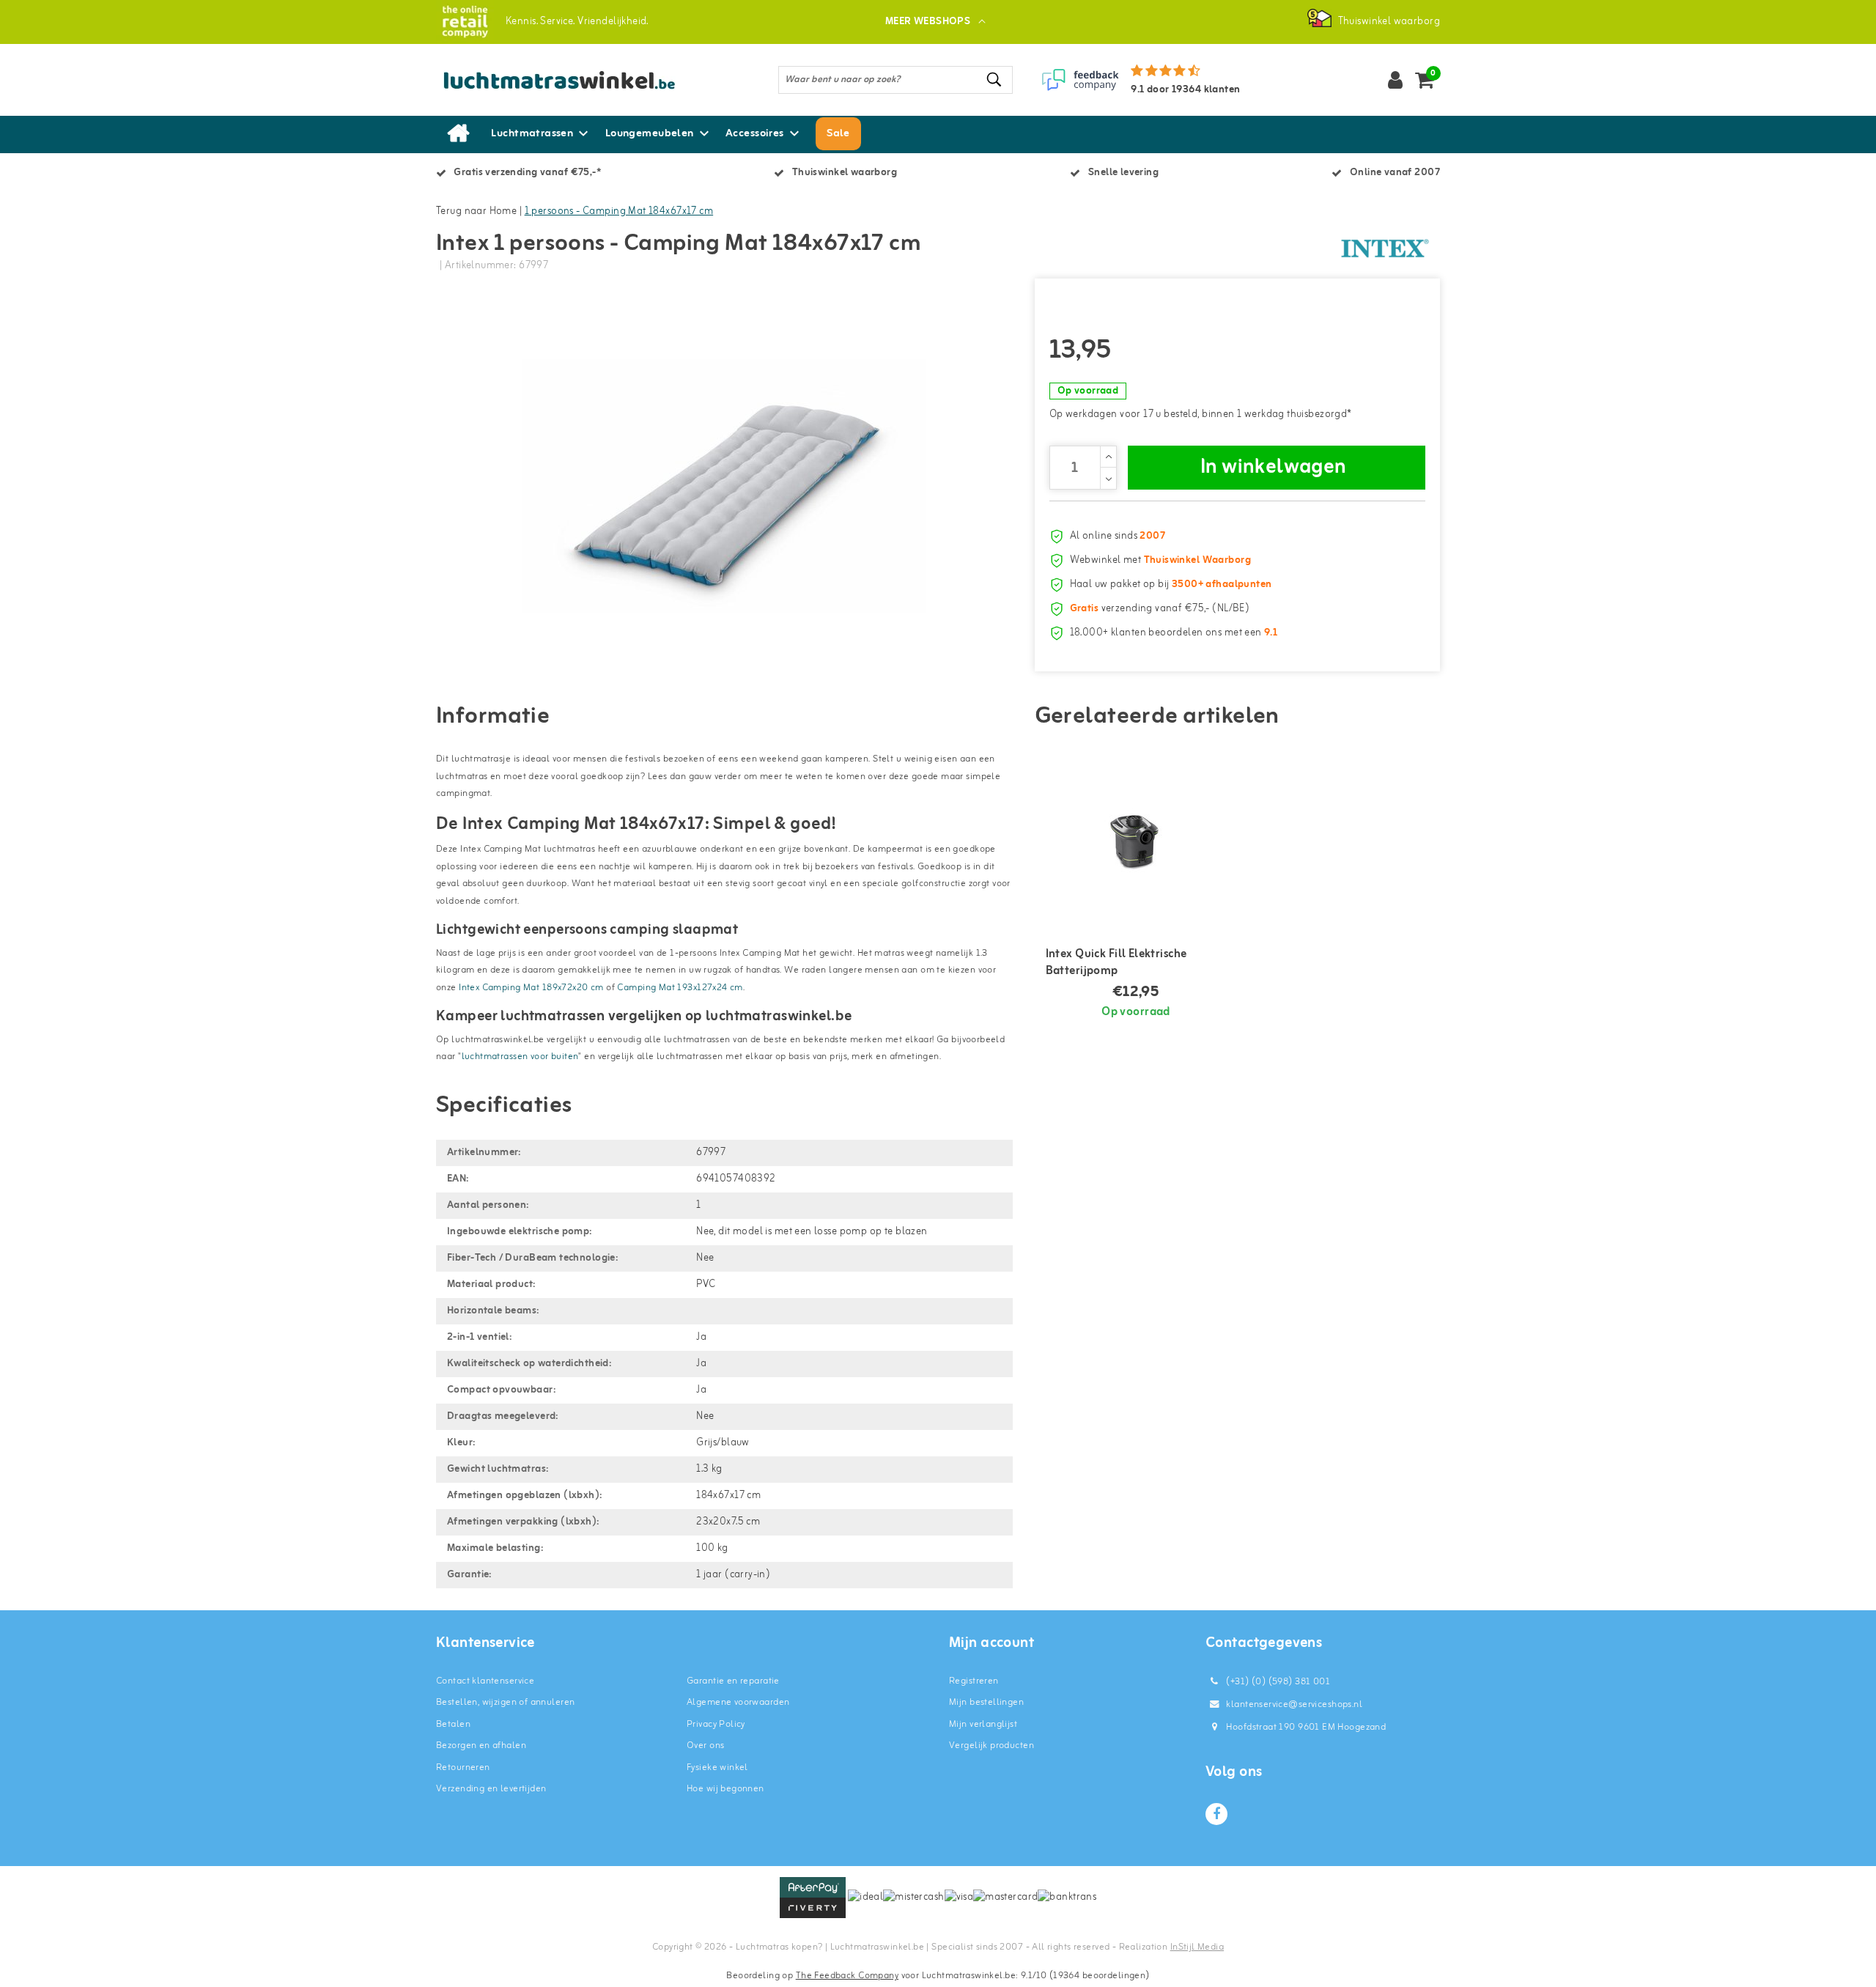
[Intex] (1385, 248)
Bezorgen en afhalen (481, 1745)
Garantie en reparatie (733, 1681)
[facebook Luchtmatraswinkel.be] (1216, 1814)
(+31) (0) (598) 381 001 (1277, 1682)
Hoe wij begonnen (725, 1789)
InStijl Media (1197, 1947)
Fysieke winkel (717, 1767)
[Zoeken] (995, 80)
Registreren (974, 1681)
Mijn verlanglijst (983, 1724)
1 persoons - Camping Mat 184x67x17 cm (619, 211)
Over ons (705, 1745)
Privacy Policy (716, 1724)
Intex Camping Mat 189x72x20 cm (531, 988)
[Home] (458, 134)
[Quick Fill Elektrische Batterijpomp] (1136, 835)
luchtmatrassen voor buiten (520, 1057)
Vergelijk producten (991, 1745)
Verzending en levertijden (491, 1789)
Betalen (453, 1724)
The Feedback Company (847, 1976)
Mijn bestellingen (986, 1702)
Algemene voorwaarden (738, 1702)
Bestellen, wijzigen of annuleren (505, 1702)
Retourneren (463, 1767)
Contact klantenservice (485, 1681)
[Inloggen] (1395, 80)
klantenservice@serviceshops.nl (1294, 1704)
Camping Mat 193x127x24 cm (680, 988)
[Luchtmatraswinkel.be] (465, 22)
